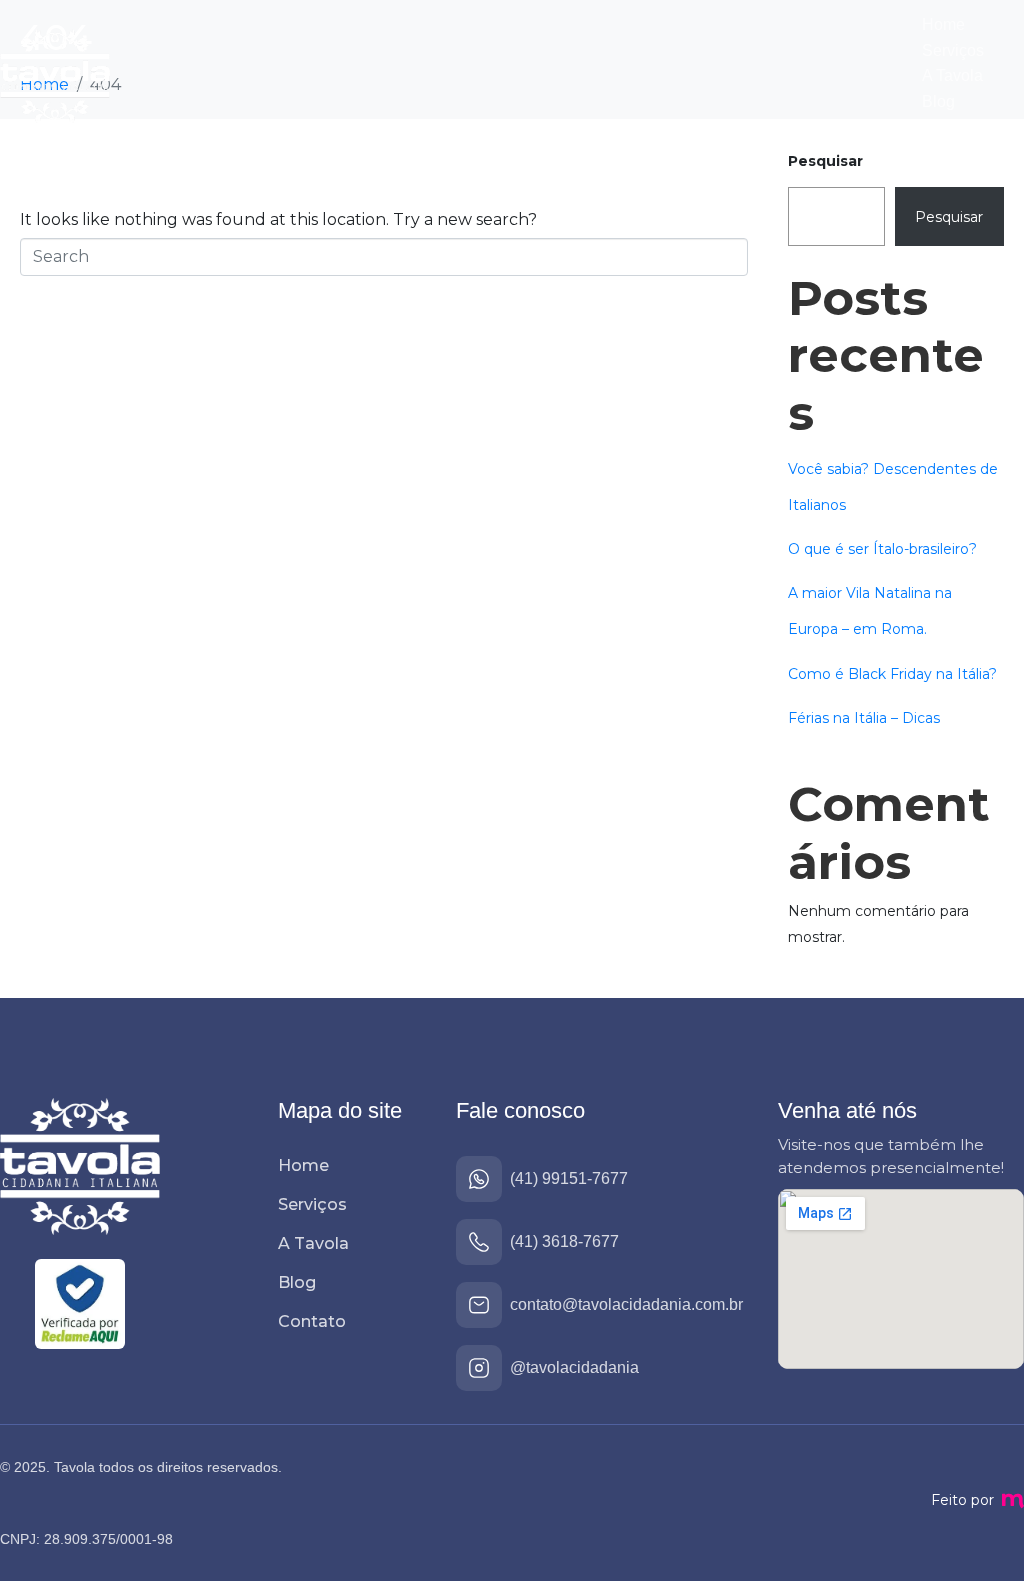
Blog (938, 101)
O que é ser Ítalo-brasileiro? (882, 549)
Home (943, 24)
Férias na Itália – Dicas (864, 718)
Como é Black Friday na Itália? (892, 674)
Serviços (953, 50)
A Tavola (952, 75)
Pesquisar (825, 161)
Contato (950, 126)
